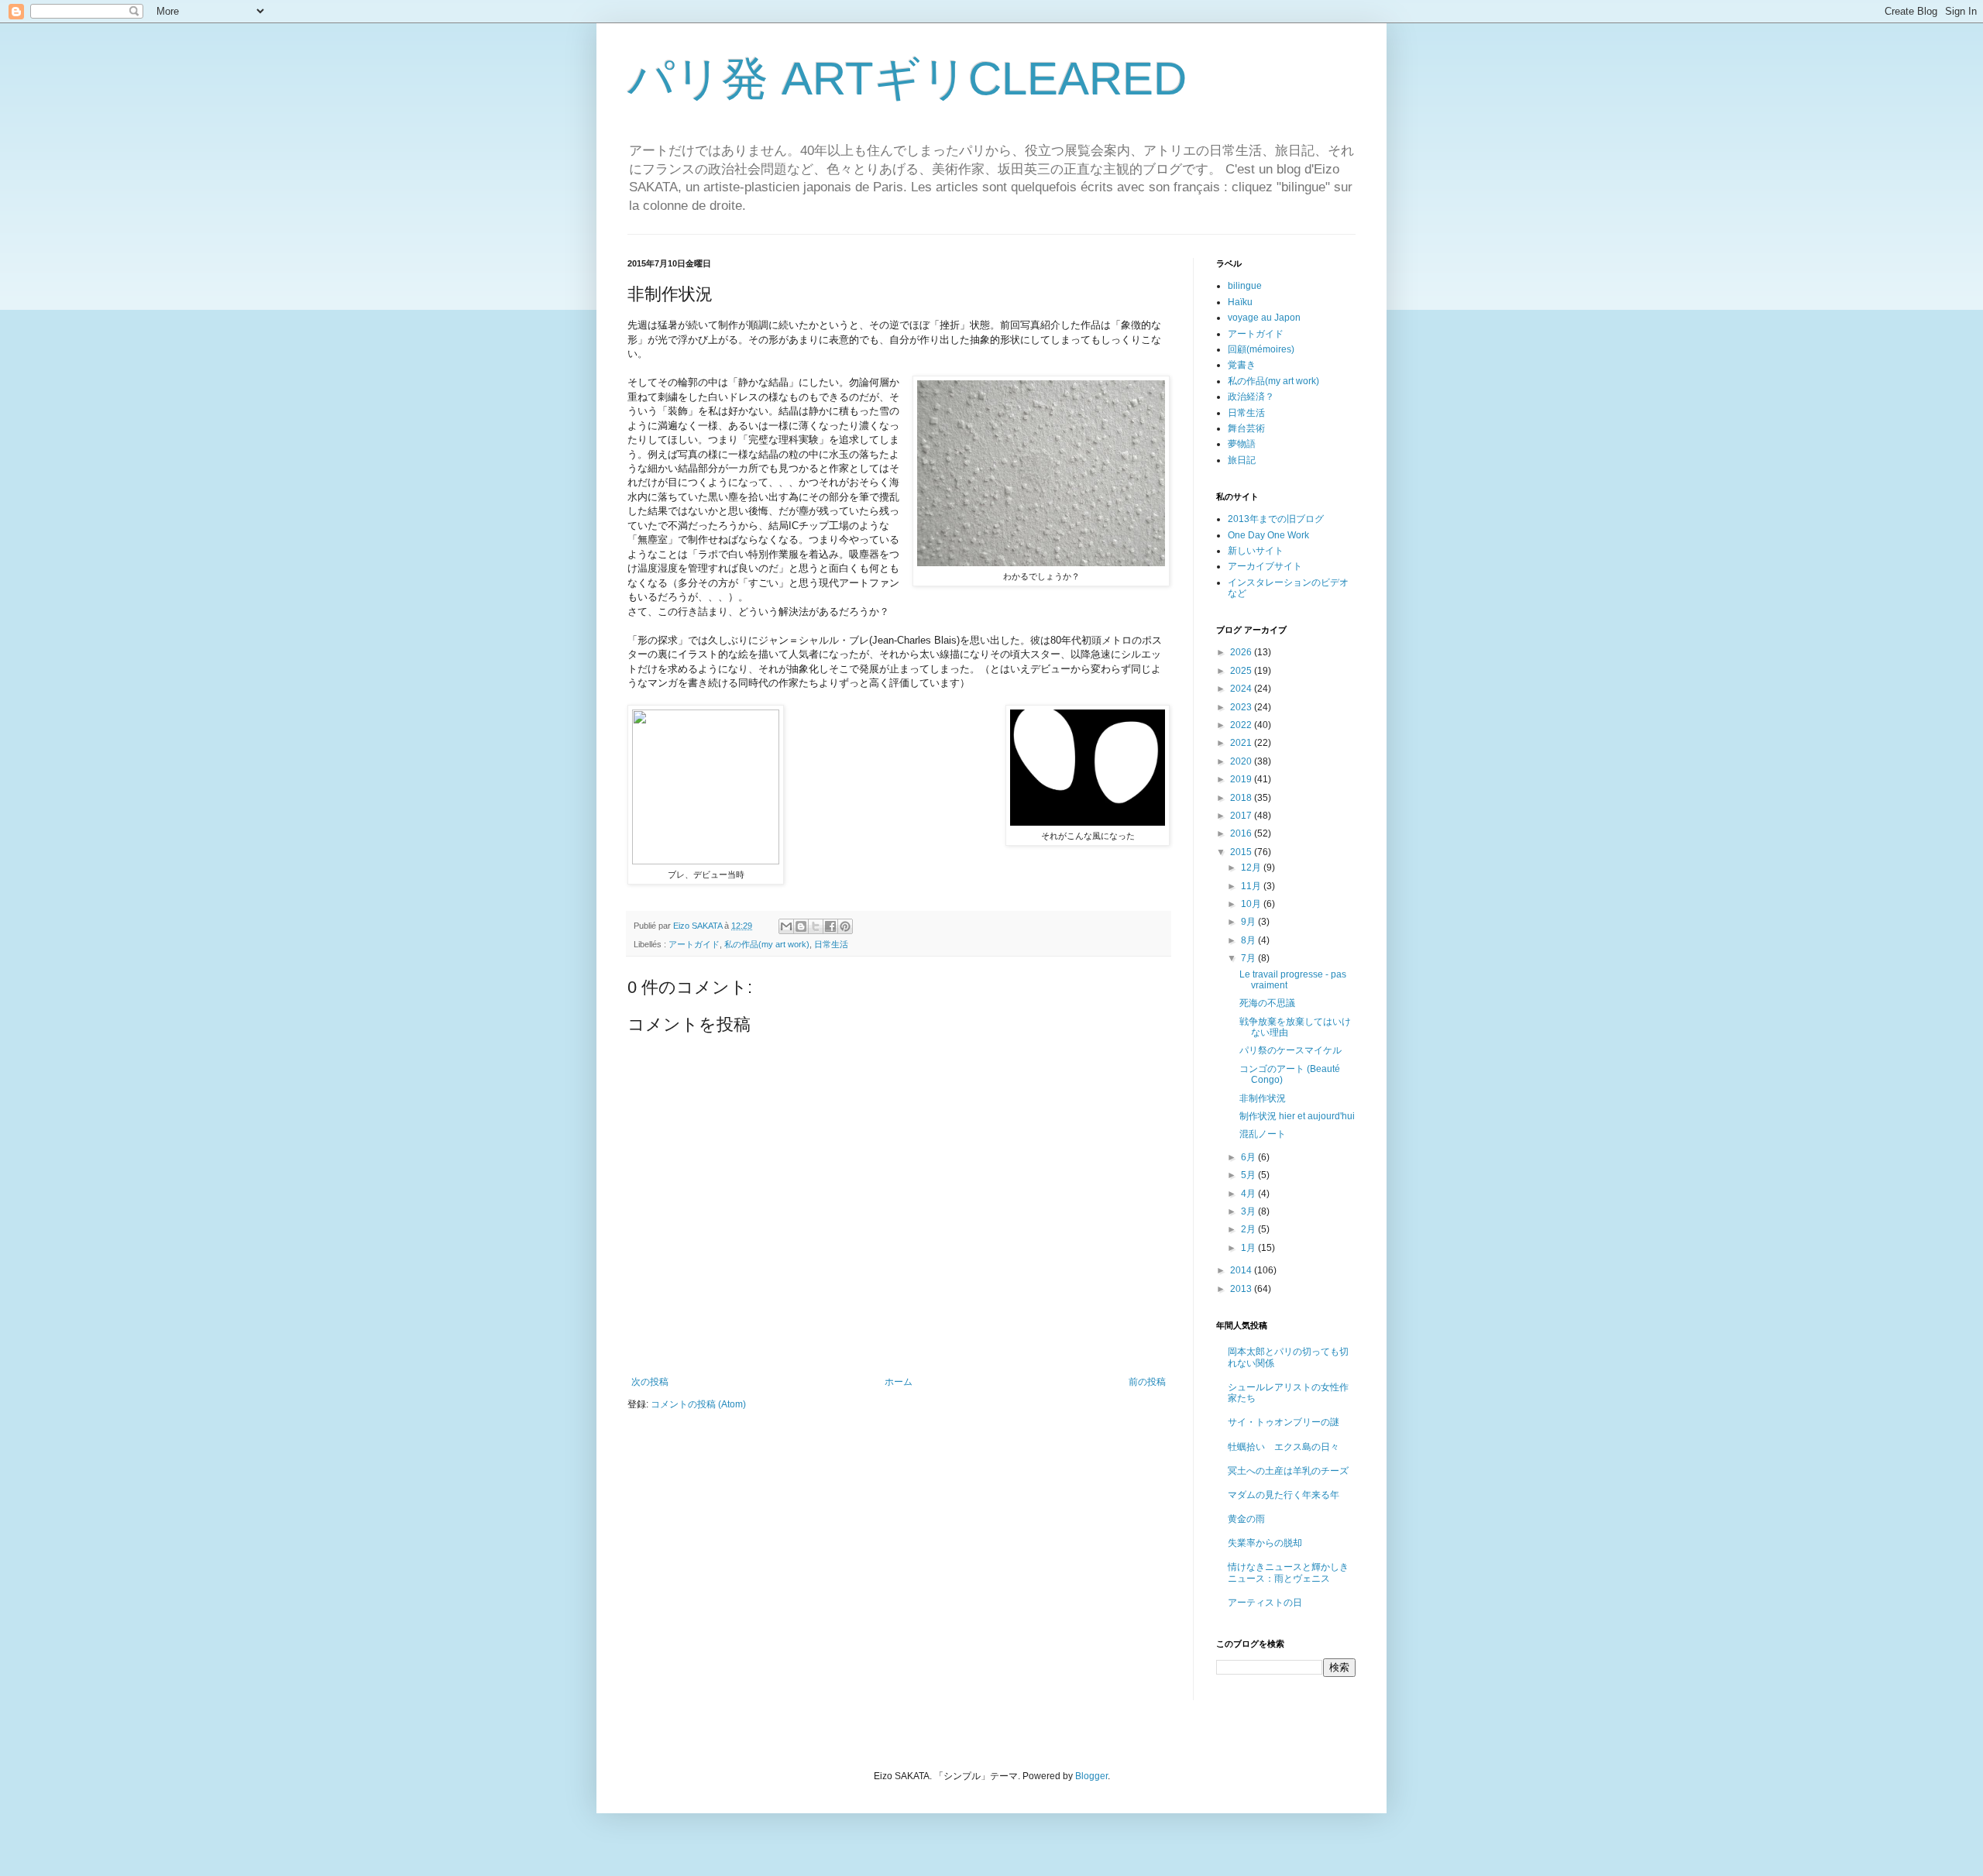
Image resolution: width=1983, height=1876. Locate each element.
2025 (1242, 671)
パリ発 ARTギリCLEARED (907, 79)
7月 (1249, 958)
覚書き (1242, 365)
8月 (1249, 940)
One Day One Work (1268, 535)
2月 (1249, 1229)
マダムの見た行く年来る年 (1284, 1495)
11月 (1252, 886)
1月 (1249, 1248)
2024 (1242, 689)
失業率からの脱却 (1265, 1543)
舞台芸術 (1246, 428)
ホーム (899, 1382)
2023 (1242, 707)
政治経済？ (1251, 397)
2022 (1242, 725)
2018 (1242, 798)
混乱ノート (1263, 1134)
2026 (1242, 652)
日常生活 (831, 944)
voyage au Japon (1264, 318)
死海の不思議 (1267, 1003)
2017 (1242, 816)
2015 (1242, 852)
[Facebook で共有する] (830, 926)
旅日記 (1242, 460)
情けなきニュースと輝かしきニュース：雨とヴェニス (1288, 1572)
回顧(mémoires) (1261, 349)
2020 (1242, 761)
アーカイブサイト (1265, 566)
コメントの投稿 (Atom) (698, 1404)
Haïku (1240, 302)
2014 (1242, 1270)
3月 (1249, 1211)
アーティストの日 (1265, 1603)
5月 (1249, 1175)
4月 (1249, 1194)
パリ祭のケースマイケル (1290, 1050)
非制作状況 (1263, 1098)
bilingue (1245, 286)
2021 (1242, 743)
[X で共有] (816, 926)
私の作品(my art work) (767, 944)
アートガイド (694, 944)
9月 (1249, 922)
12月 (1252, 868)
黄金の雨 (1246, 1519)
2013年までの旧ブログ (1276, 519)
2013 (1242, 1289)
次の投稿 (650, 1382)
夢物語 (1242, 444)
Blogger (1091, 1776)
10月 (1252, 904)
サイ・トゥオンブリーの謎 (1284, 1422)
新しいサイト (1256, 551)
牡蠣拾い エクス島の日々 (1284, 1447)
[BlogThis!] (801, 926)
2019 (1242, 779)
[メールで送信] (786, 926)
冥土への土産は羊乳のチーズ (1288, 1471)
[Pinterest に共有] (845, 926)
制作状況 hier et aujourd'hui (1297, 1116)
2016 (1242, 833)
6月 (1249, 1157)
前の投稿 (1147, 1382)
